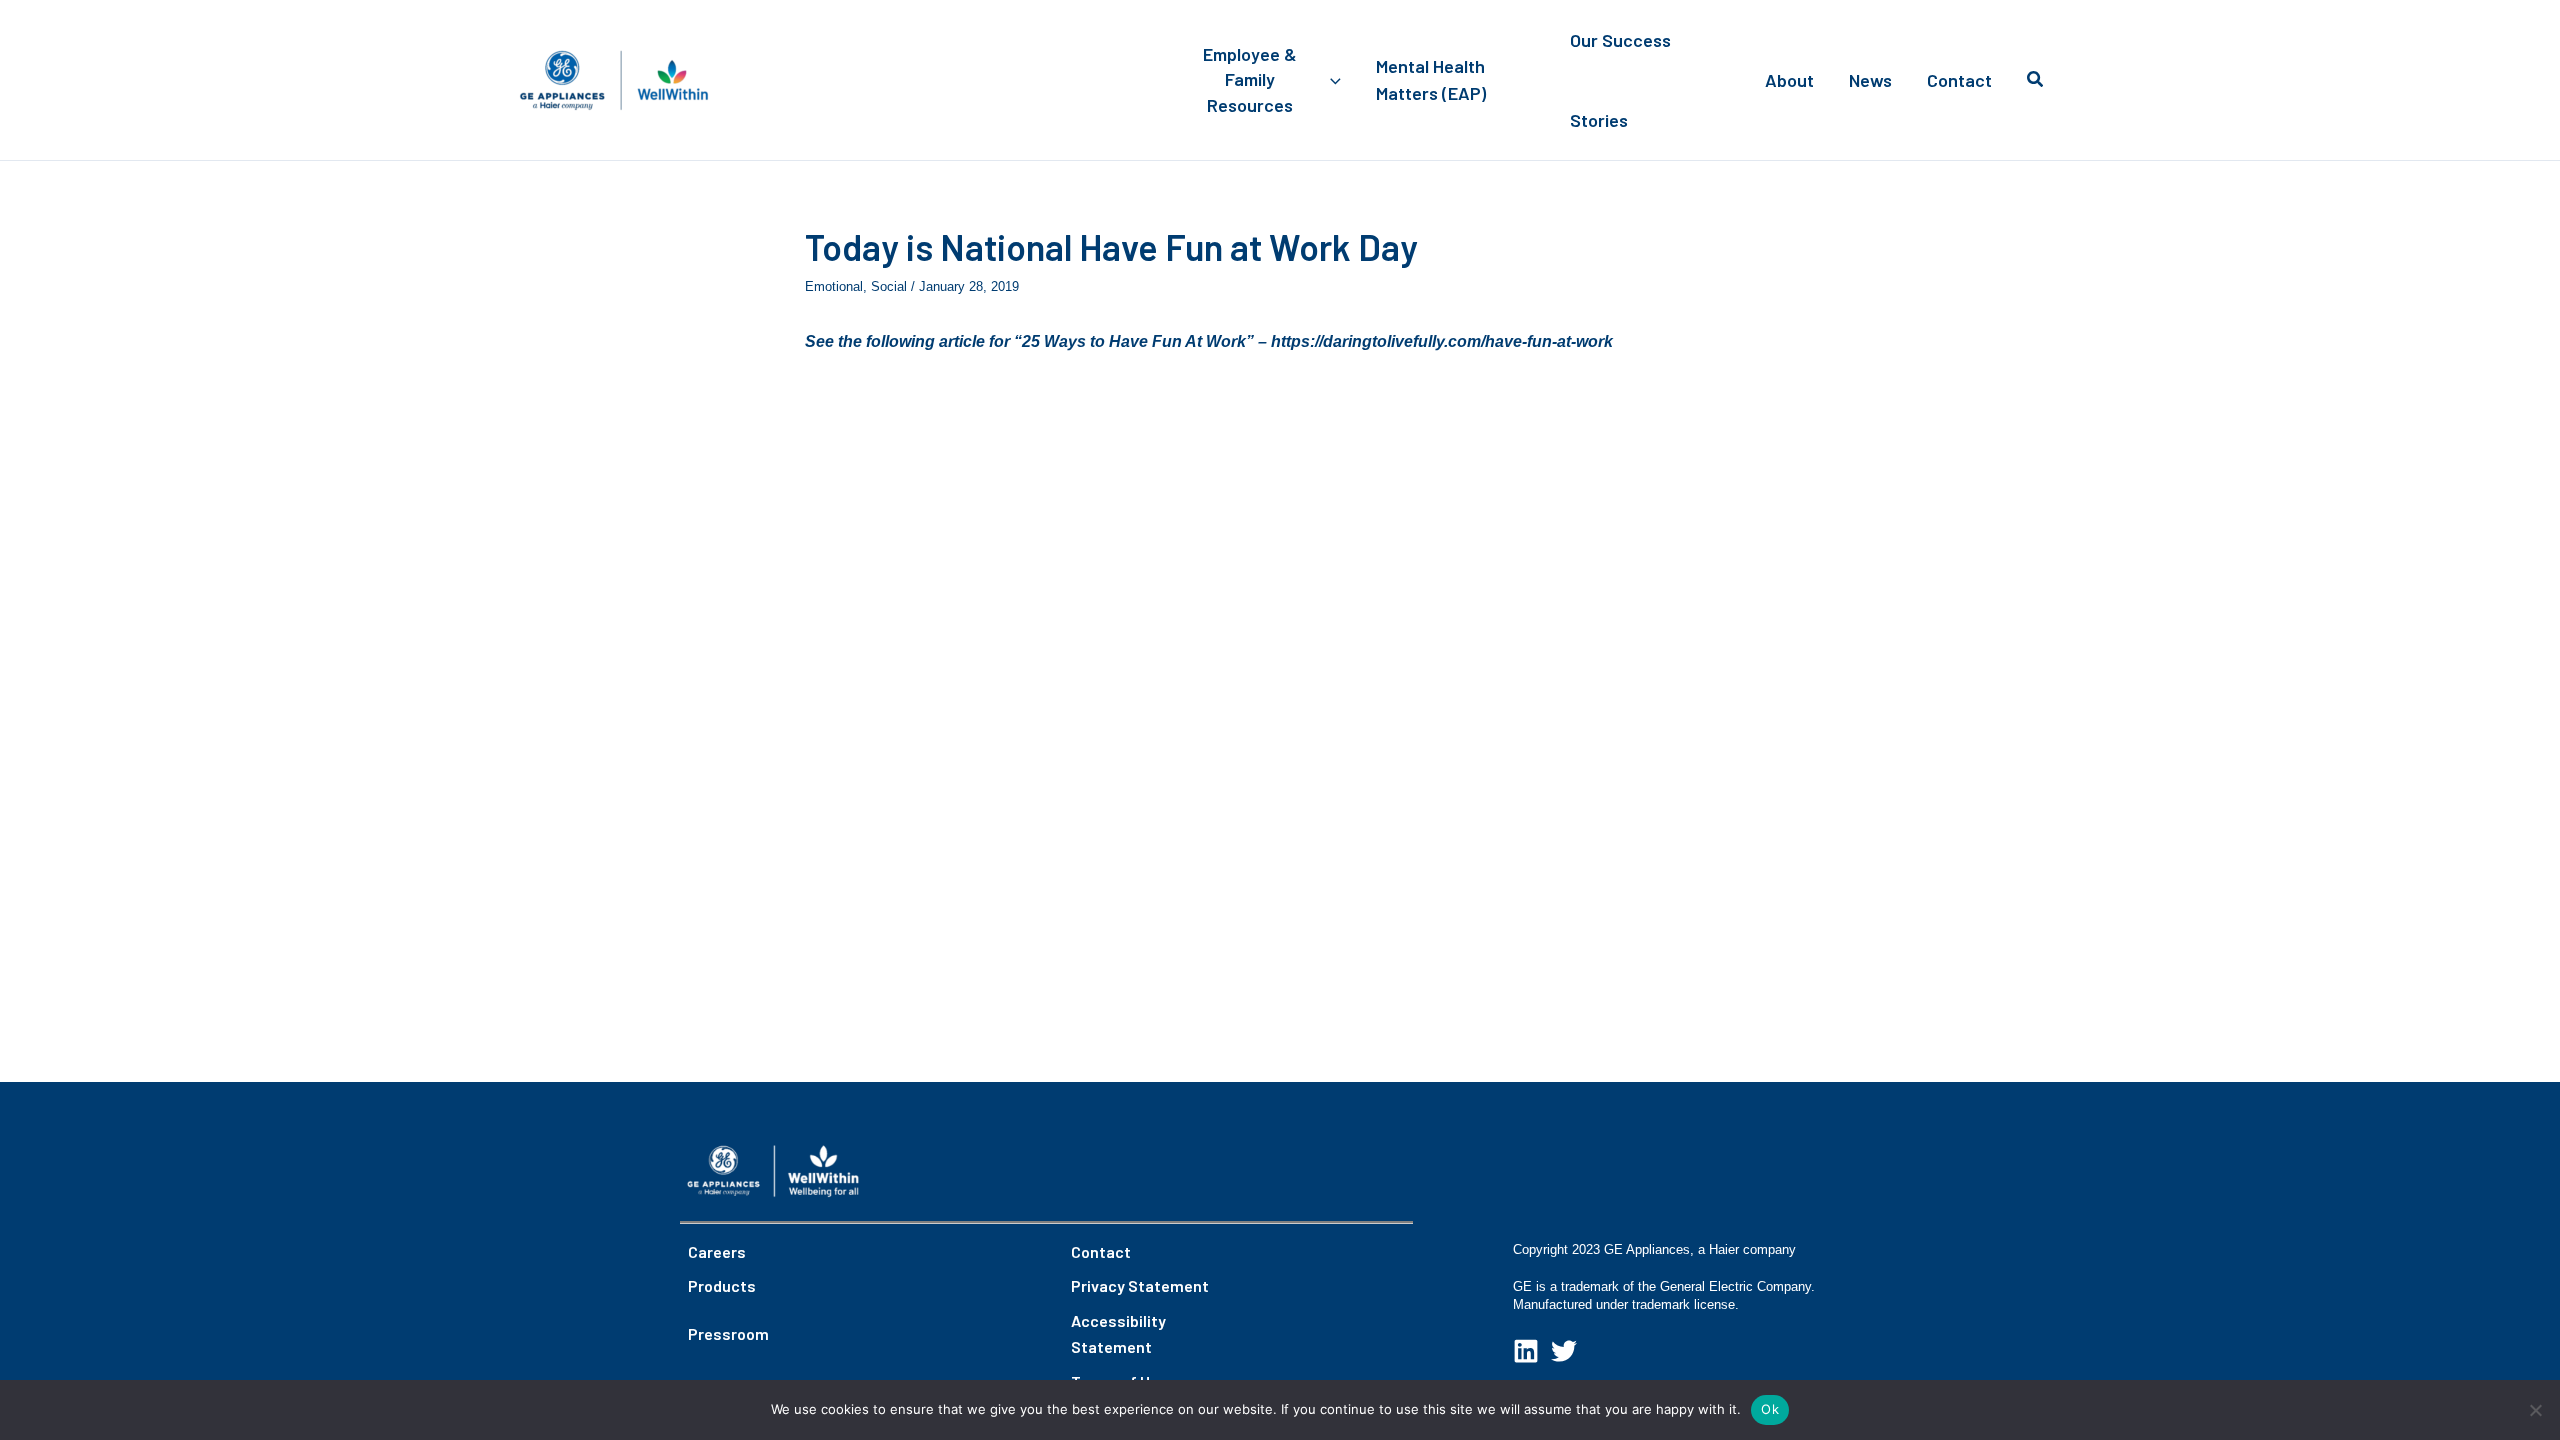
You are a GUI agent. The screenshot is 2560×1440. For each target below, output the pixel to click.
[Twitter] (1564, 1351)
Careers (717, 1251)
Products (722, 1285)
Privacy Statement (1140, 1285)
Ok (1770, 1409)
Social (889, 286)
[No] (2535, 1410)
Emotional (834, 286)
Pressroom (728, 1333)
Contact (1101, 1251)
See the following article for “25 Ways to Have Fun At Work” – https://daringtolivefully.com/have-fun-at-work (1209, 341)
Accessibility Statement (1118, 1333)
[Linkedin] (1526, 1351)
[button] (1330, 80)
